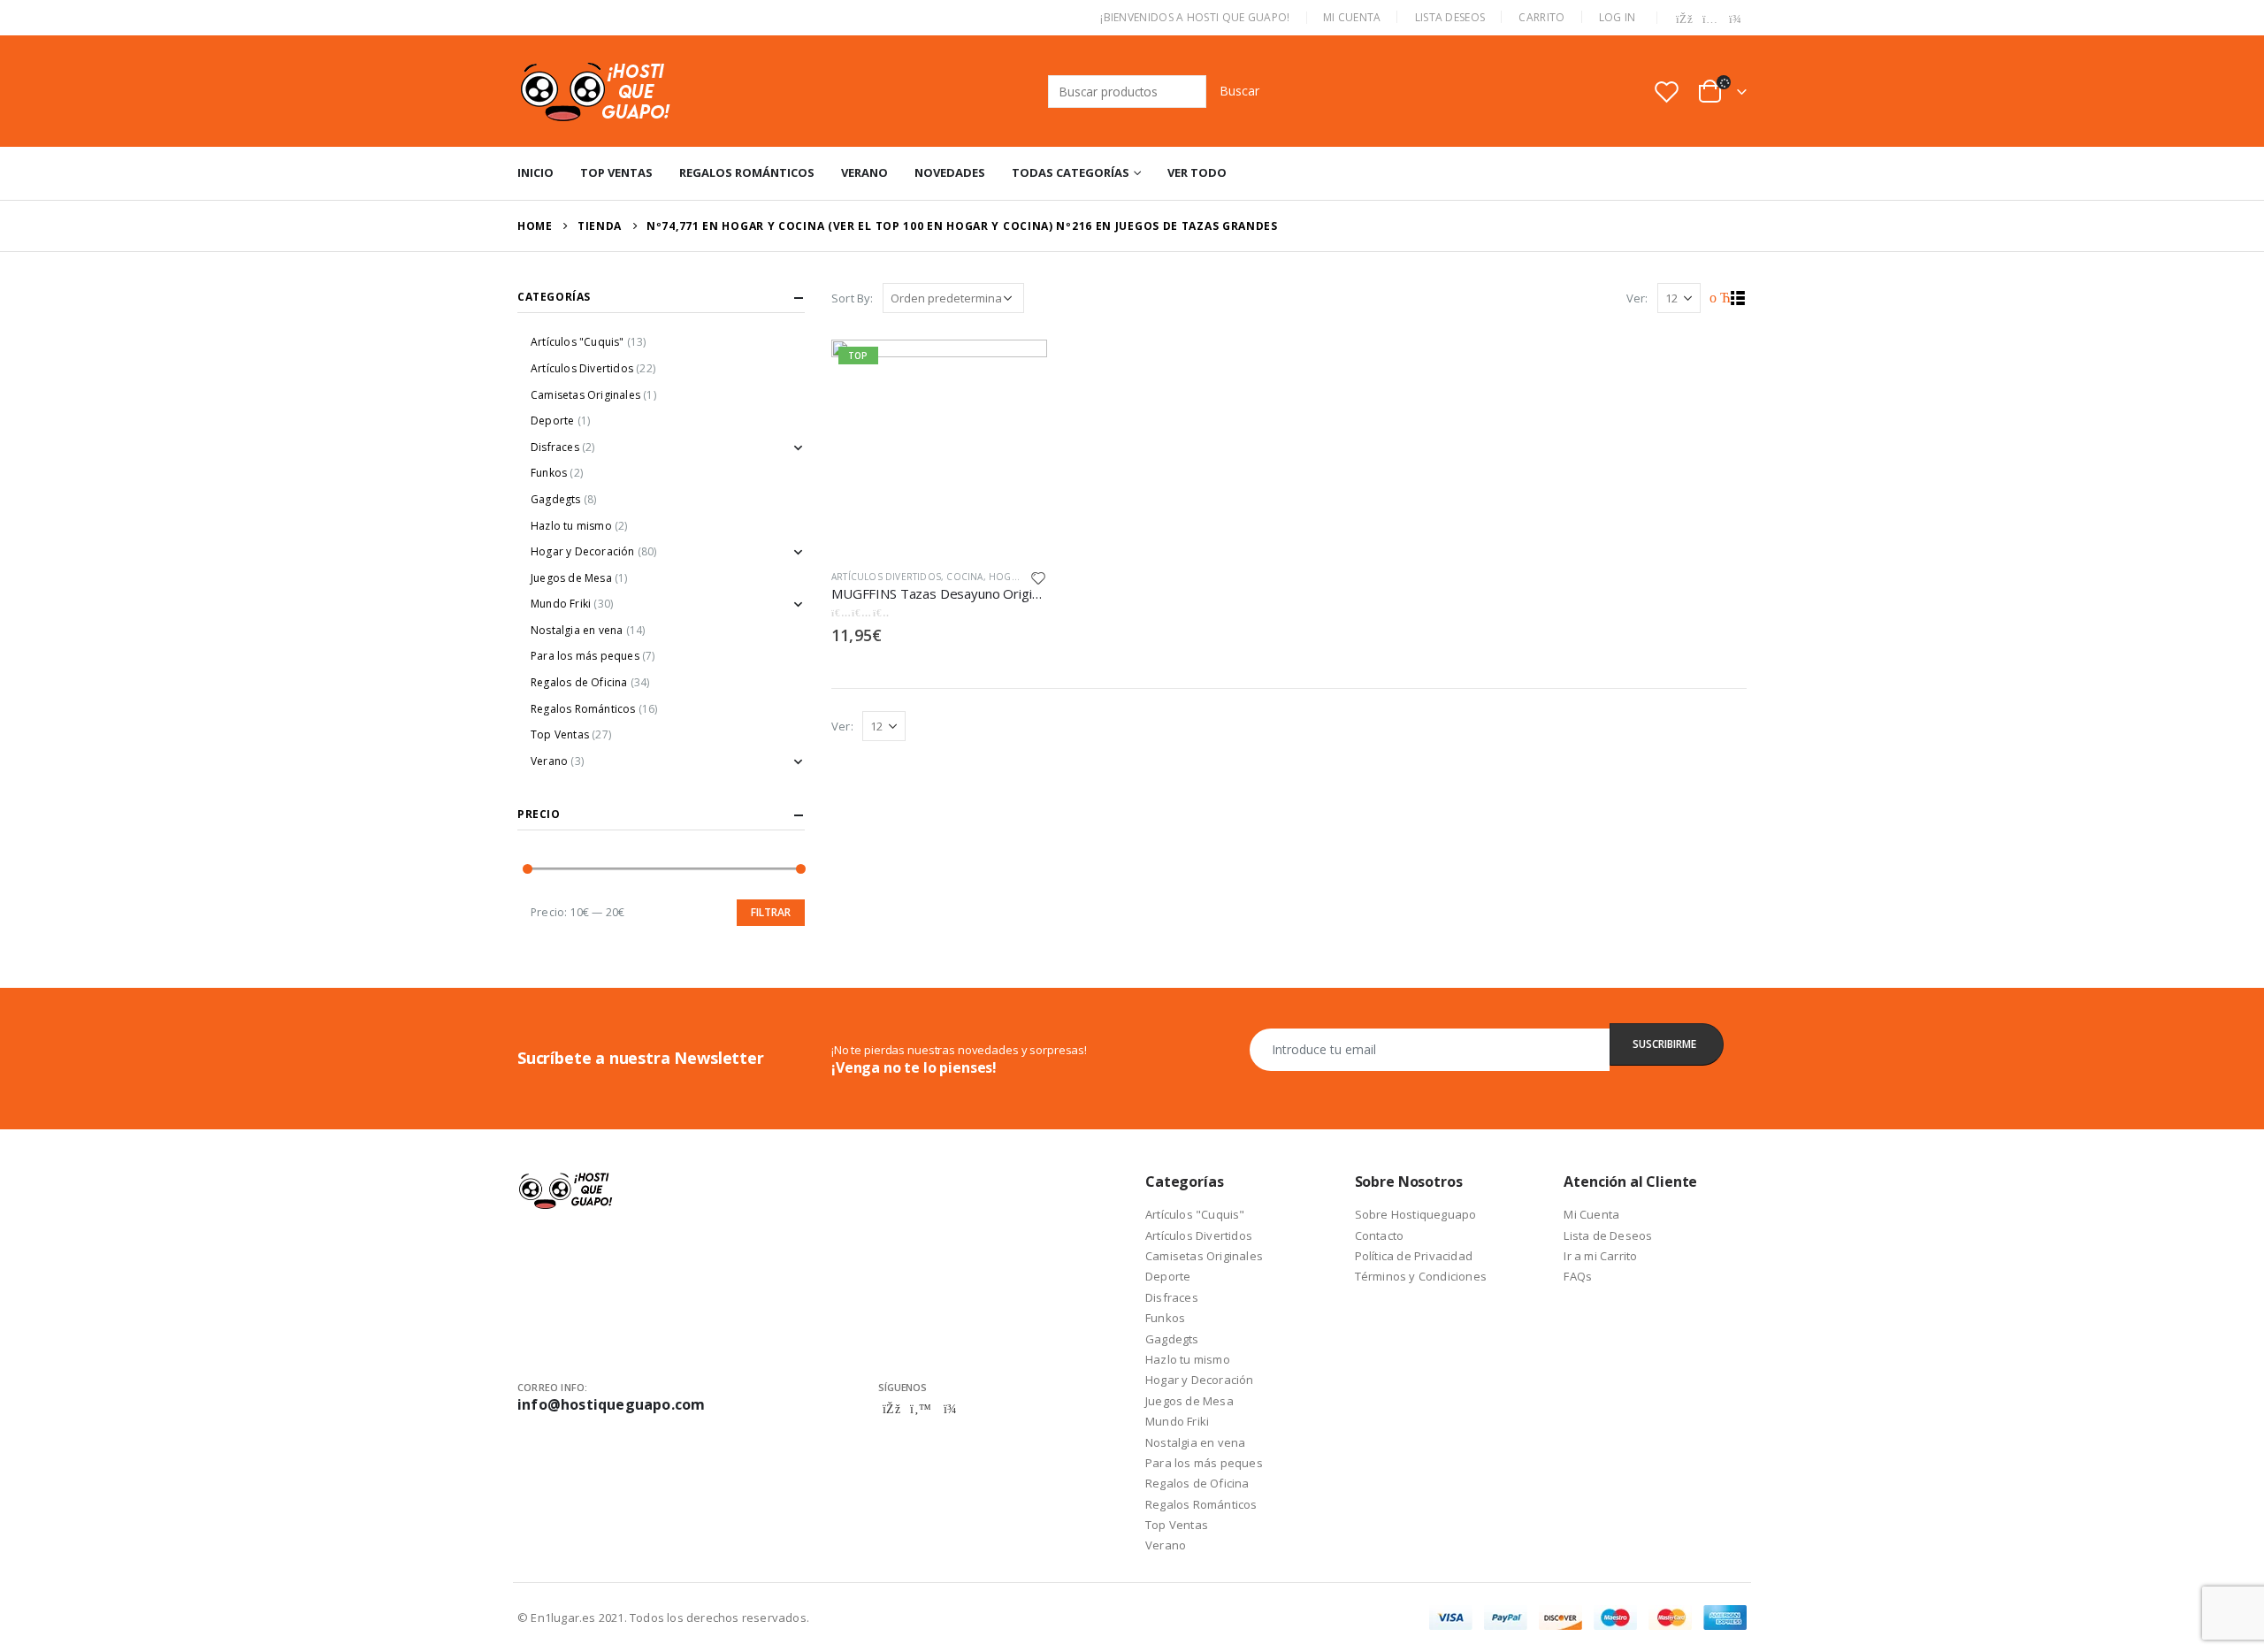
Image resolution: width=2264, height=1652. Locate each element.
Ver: (1637, 298)
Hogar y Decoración (583, 551)
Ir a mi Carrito (1600, 1256)
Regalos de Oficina (579, 682)
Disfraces (555, 447)
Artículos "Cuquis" (577, 342)
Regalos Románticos (747, 172)
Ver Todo (1197, 172)
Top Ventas (616, 172)
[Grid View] (1718, 298)
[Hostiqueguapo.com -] (597, 91)
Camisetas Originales (585, 395)
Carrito (1541, 17)
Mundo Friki (561, 604)
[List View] (1738, 298)
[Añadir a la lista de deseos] (1038, 577)
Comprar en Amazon (1018, 361)
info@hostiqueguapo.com (611, 1404)
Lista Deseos (1450, 17)
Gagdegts (556, 499)
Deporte (552, 421)
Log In (1618, 17)
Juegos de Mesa (571, 578)
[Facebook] (1685, 19)
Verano (864, 172)
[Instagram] (1710, 19)
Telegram (950, 1409)
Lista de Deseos (1608, 1235)
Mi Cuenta (1352, 17)
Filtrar (771, 912)
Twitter (921, 1409)
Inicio (535, 172)
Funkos (549, 473)
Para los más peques (585, 656)
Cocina (964, 577)
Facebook (891, 1409)
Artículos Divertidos (886, 577)
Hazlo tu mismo (571, 526)
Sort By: (853, 298)
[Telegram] (1735, 19)
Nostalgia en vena (577, 630)
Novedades (950, 172)
